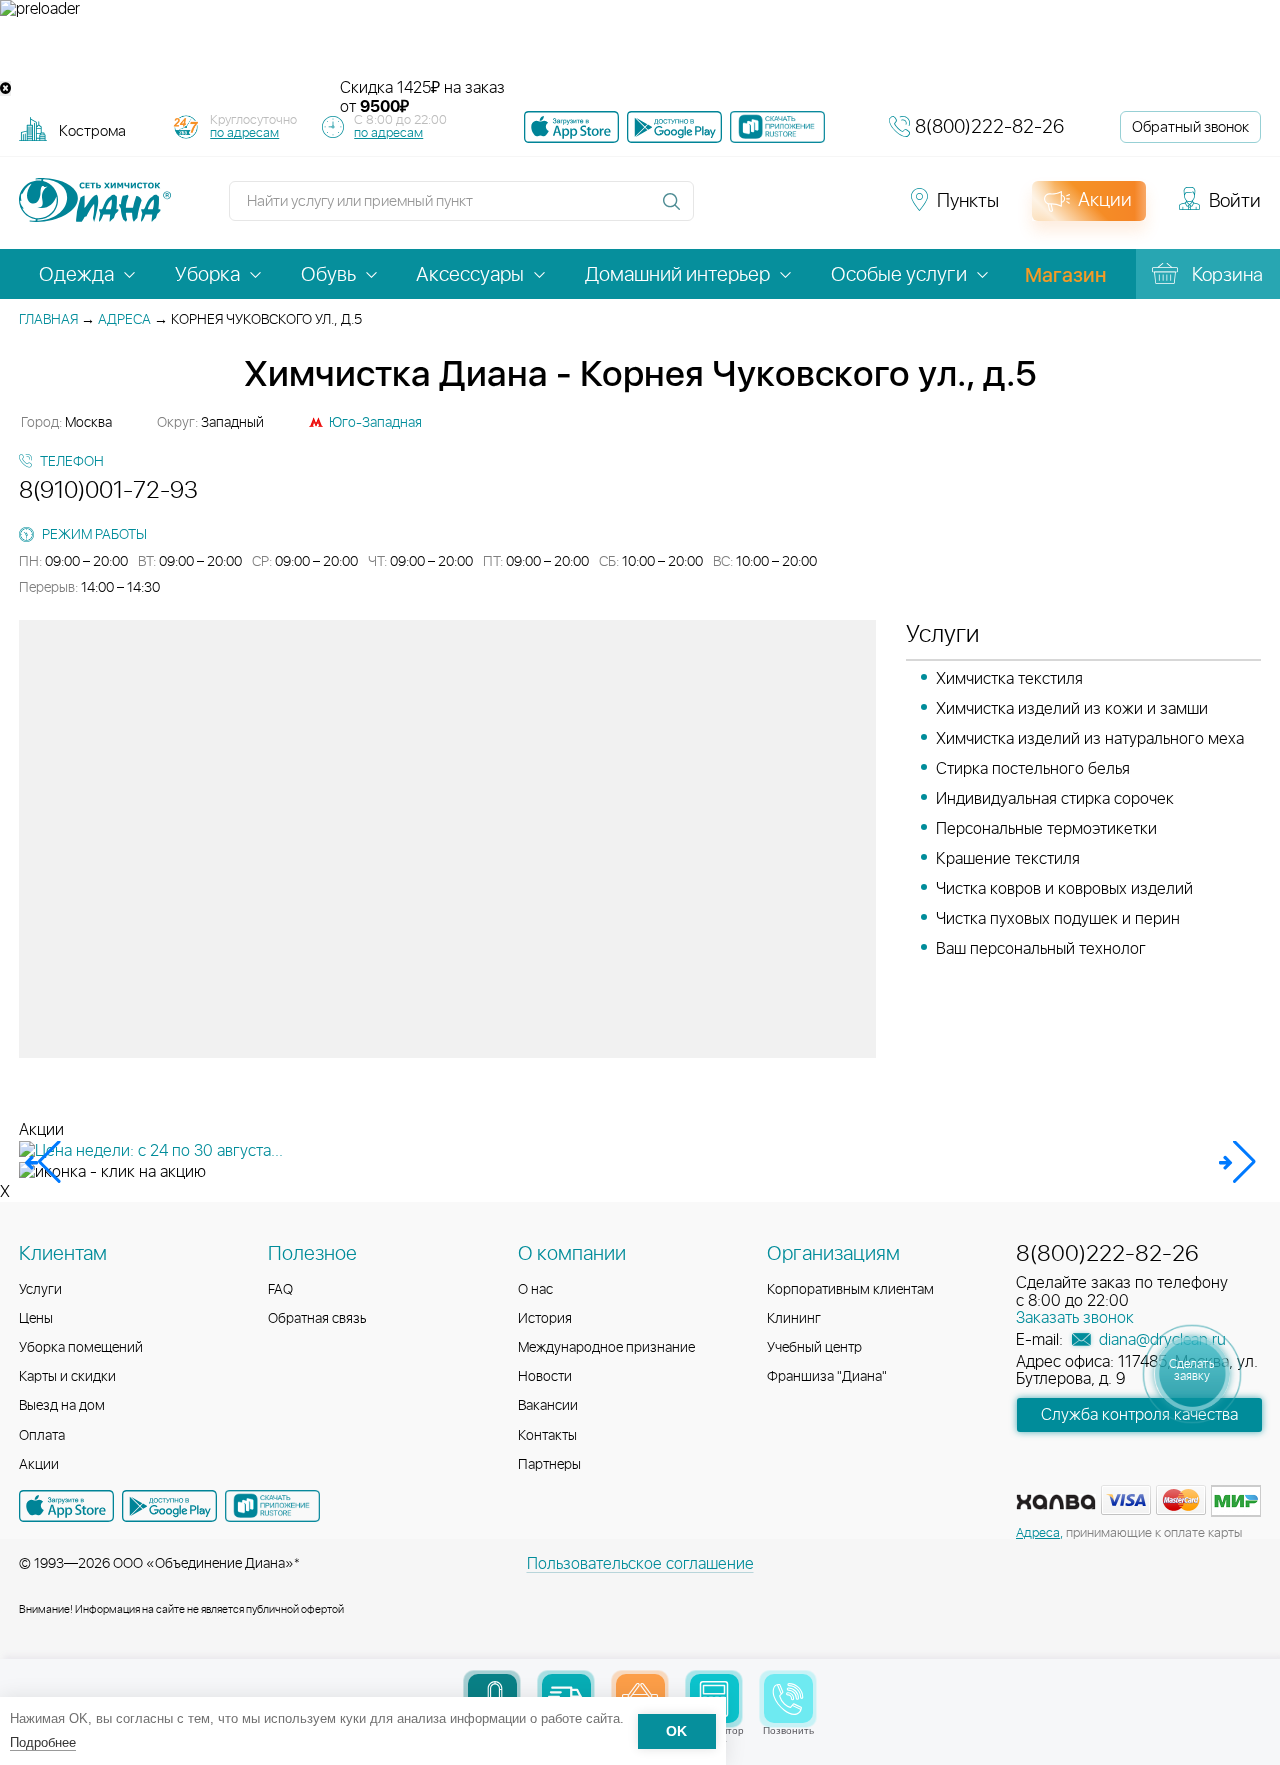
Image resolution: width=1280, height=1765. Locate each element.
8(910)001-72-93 (108, 491)
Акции (39, 1465)
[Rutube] (792, 210)
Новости (545, 1377)
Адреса (124, 320)
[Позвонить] (788, 1698)
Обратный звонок (1190, 127)
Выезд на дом (62, 1406)
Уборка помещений (81, 1348)
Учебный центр (814, 1348)
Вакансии (548, 1406)
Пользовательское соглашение (640, 1564)
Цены (36, 1319)
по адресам (244, 133)
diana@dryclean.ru (1160, 1340)
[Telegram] (828, 210)
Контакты (547, 1436)
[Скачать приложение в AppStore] (66, 1506)
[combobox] (92, 130)
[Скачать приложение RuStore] (777, 127)
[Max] (862, 210)
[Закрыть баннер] (5, 88)
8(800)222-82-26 (989, 127)
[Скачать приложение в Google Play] (169, 1506)
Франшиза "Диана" (827, 1377)
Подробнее (43, 1742)
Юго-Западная (375, 423)
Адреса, (1039, 1533)
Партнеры (549, 1465)
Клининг (794, 1319)
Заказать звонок (1075, 1318)
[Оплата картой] (1056, 1502)
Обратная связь (317, 1319)
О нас (535, 1290)
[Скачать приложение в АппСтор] (571, 127)
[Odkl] (756, 210)
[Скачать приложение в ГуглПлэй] (674, 127)
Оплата (42, 1436)
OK (676, 1731)
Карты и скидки (67, 1377)
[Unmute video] (640, 49)
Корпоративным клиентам (850, 1290)
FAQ (280, 1290)
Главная (48, 320)
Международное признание (606, 1348)
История (545, 1319)
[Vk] (720, 210)
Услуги (40, 1290)
